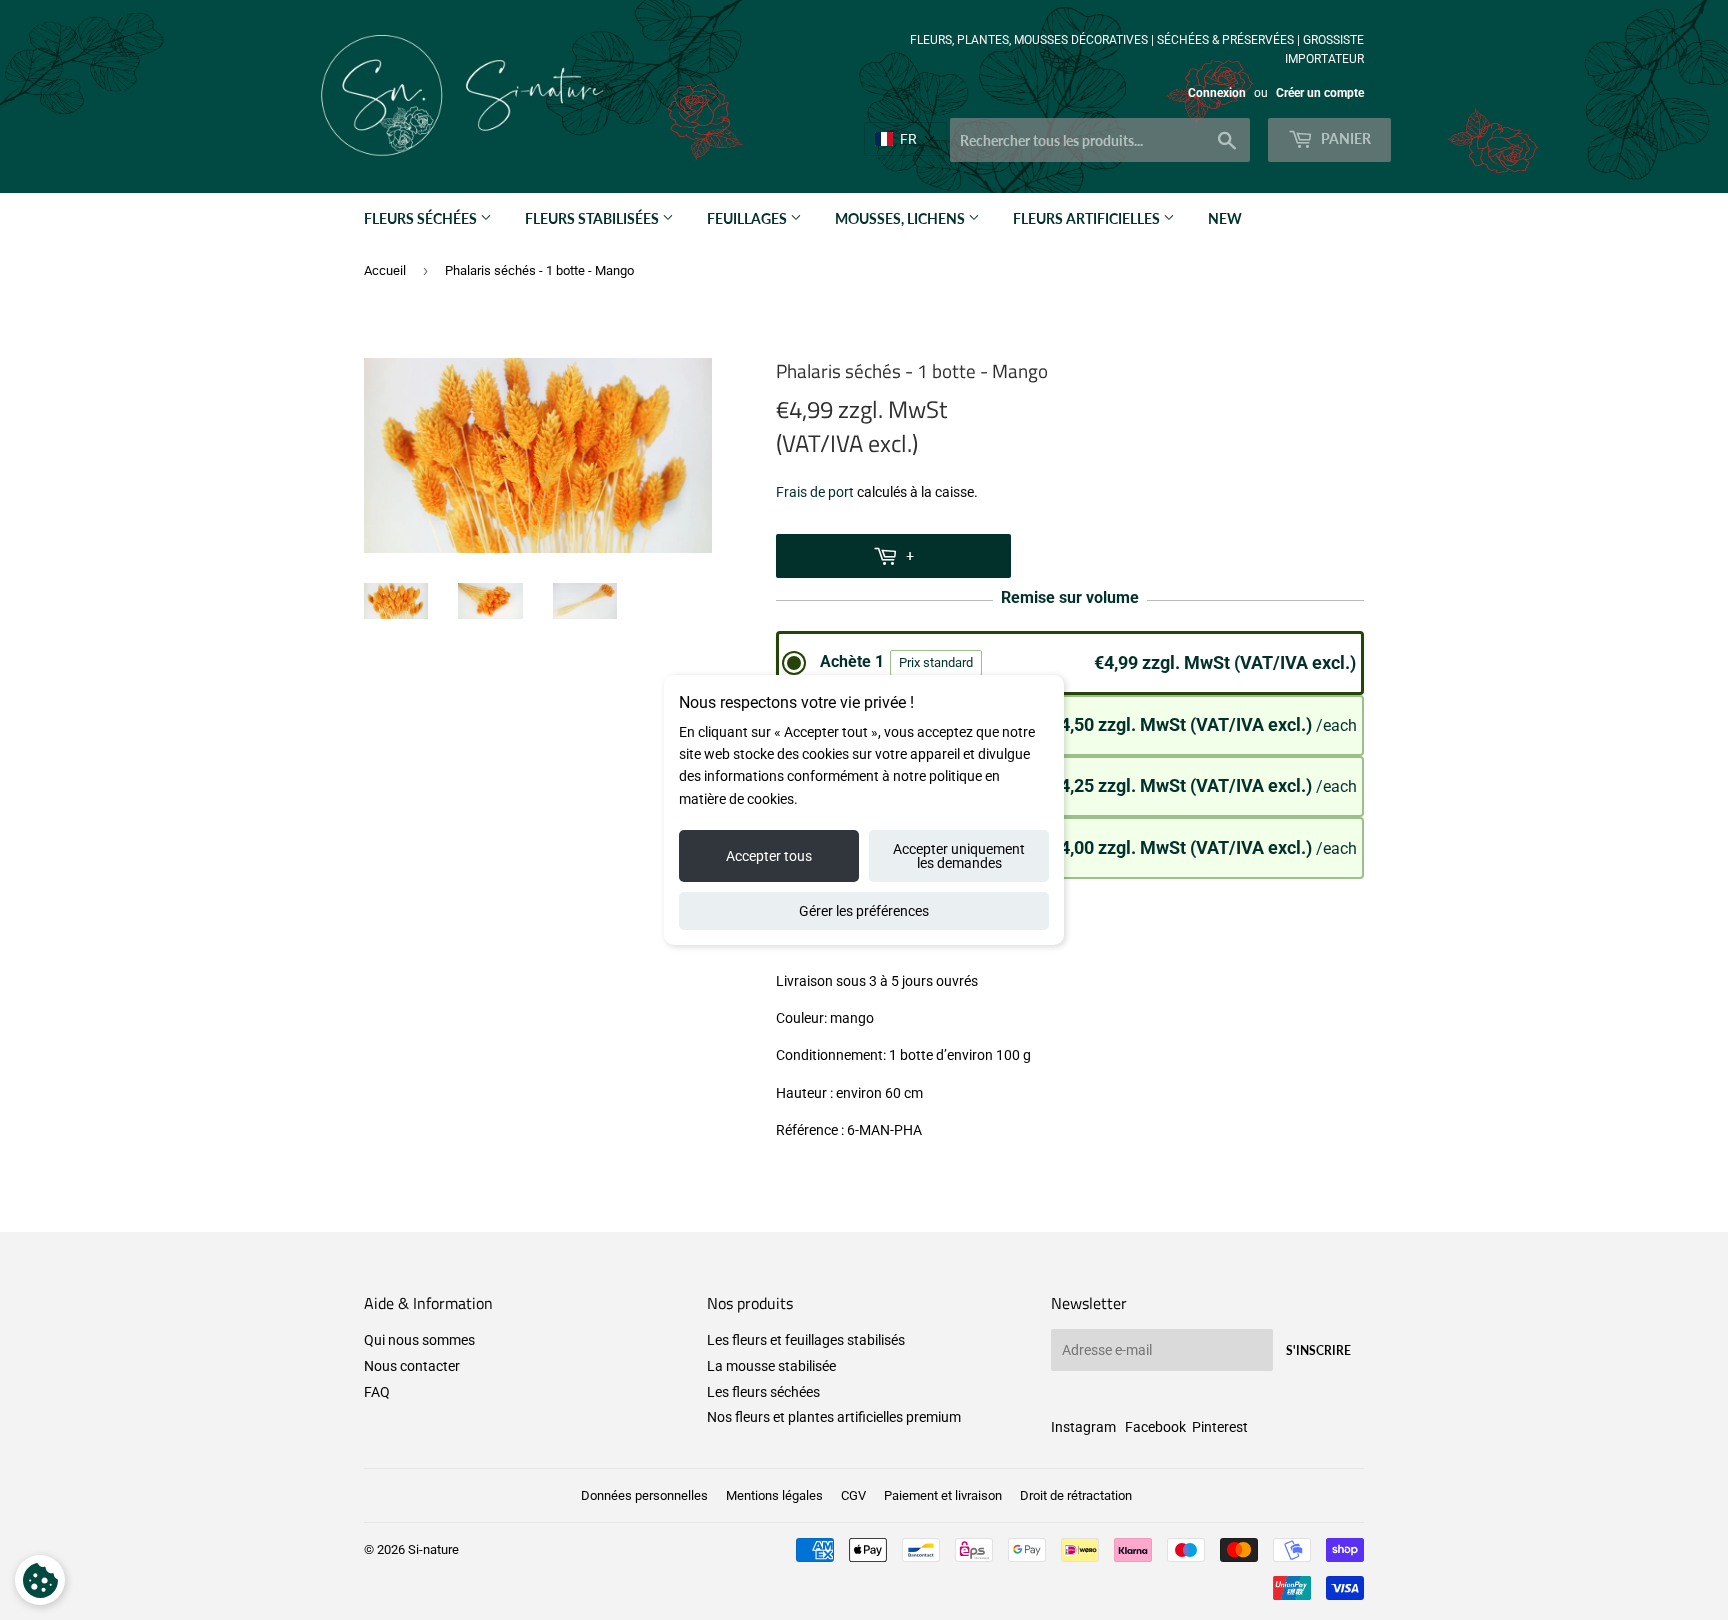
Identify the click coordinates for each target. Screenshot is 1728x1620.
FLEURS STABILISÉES (593, 218)
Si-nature (433, 1549)
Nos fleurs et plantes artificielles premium (834, 1417)
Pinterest (1220, 1427)
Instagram (1083, 1427)
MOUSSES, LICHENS (901, 218)
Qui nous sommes (419, 1340)
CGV (853, 1495)
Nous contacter (412, 1366)
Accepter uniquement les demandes (959, 856)
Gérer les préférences (864, 911)
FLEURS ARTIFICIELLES (1088, 218)
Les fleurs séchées (763, 1392)
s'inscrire (1318, 1350)
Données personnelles (644, 1495)
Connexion (1217, 93)
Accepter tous (769, 856)
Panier (1344, 138)
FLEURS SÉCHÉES (422, 218)
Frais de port (815, 492)
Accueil (385, 270)
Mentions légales (774, 1495)
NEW (1225, 218)
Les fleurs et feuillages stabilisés (806, 1340)
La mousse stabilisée (771, 1366)
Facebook (1155, 1427)
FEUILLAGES (748, 218)
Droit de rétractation (1076, 1495)
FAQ (377, 1392)
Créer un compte (1320, 93)
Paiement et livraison (943, 1495)
